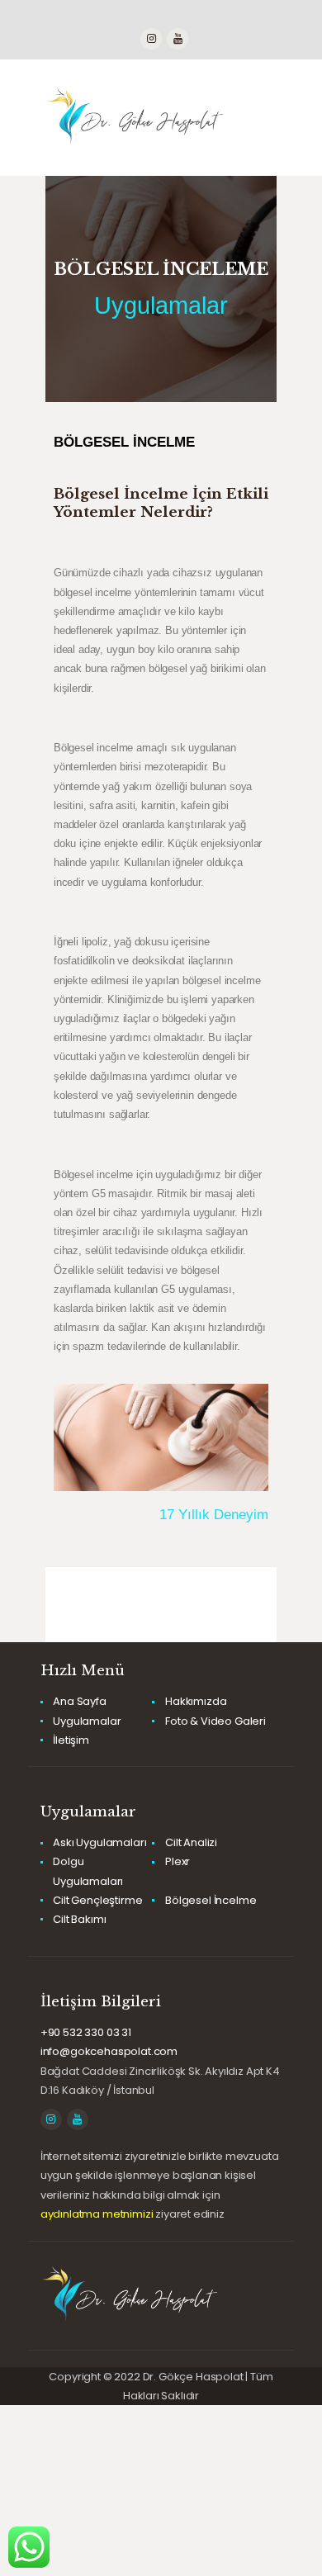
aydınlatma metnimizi (97, 2214)
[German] (86, 17)
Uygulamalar (161, 306)
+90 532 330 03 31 (86, 2032)
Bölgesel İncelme (211, 1900)
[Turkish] (102, 17)
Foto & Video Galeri (215, 1721)
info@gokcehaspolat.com (109, 2051)
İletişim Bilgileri (101, 2002)
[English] (53, 17)
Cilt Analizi (191, 1842)
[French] (69, 17)
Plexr (178, 1861)
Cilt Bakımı (79, 1919)
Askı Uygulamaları (99, 1842)
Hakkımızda (196, 1701)
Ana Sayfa (79, 1701)
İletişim (71, 1740)
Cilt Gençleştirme (97, 1900)
